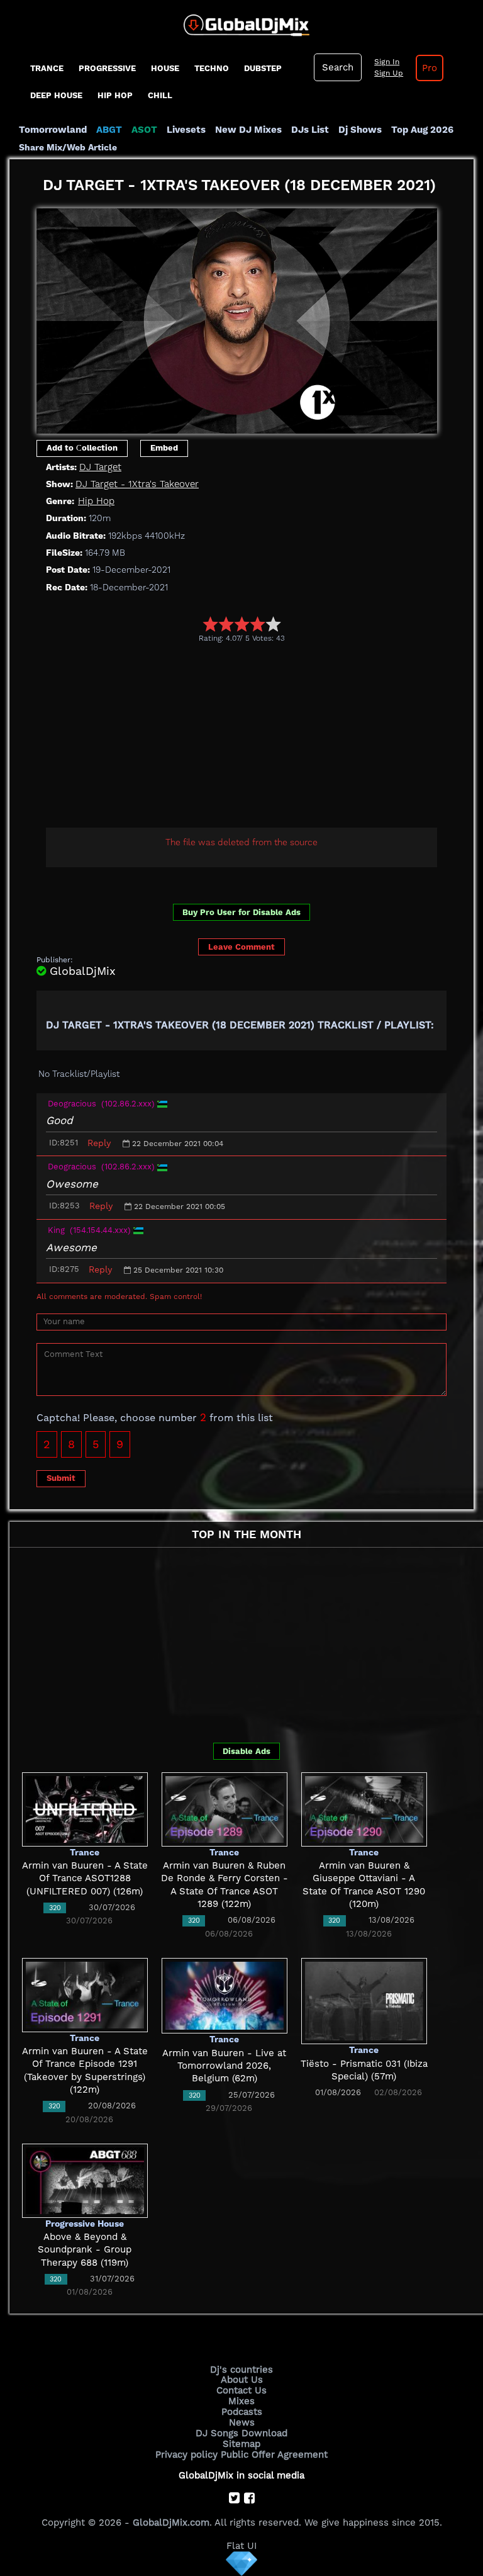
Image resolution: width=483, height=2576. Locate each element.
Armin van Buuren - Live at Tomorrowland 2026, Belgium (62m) (224, 2066)
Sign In (387, 62)
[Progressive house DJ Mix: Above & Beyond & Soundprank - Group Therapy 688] (85, 2180)
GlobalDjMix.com (171, 2523)
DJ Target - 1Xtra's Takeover (137, 484)
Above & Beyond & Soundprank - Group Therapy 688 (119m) (85, 2250)
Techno (212, 68)
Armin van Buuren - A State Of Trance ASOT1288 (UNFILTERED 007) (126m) (85, 1878)
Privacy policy (186, 2455)
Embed (164, 448)
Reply (99, 1143)
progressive (107, 68)
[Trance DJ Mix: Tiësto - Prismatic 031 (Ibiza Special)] (364, 2001)
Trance (47, 68)
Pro (430, 68)
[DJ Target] (237, 317)
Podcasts (242, 2412)
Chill (160, 95)
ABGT (109, 130)
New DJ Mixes (248, 130)
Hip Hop (115, 95)
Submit (61, 1478)
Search (338, 67)
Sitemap (241, 2444)
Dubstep (263, 68)
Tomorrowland (53, 130)
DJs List (310, 130)
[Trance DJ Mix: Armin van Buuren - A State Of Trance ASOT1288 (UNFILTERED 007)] (85, 1809)
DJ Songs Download (241, 2433)
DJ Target (100, 467)
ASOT (144, 130)
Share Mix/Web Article (68, 147)
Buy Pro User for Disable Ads (241, 912)
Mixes (241, 2401)
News (242, 2422)
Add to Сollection (82, 448)
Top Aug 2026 (422, 130)
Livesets (186, 130)
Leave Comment (241, 947)
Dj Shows (360, 130)
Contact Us (241, 2390)
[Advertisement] (260, 737)
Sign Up (389, 73)
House (165, 68)
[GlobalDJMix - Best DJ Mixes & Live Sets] (242, 21)
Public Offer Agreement (274, 2455)
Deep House (56, 95)
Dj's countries (241, 2370)
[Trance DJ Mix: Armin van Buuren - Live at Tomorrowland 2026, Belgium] (225, 1995)
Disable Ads (247, 1751)
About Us (242, 2380)
